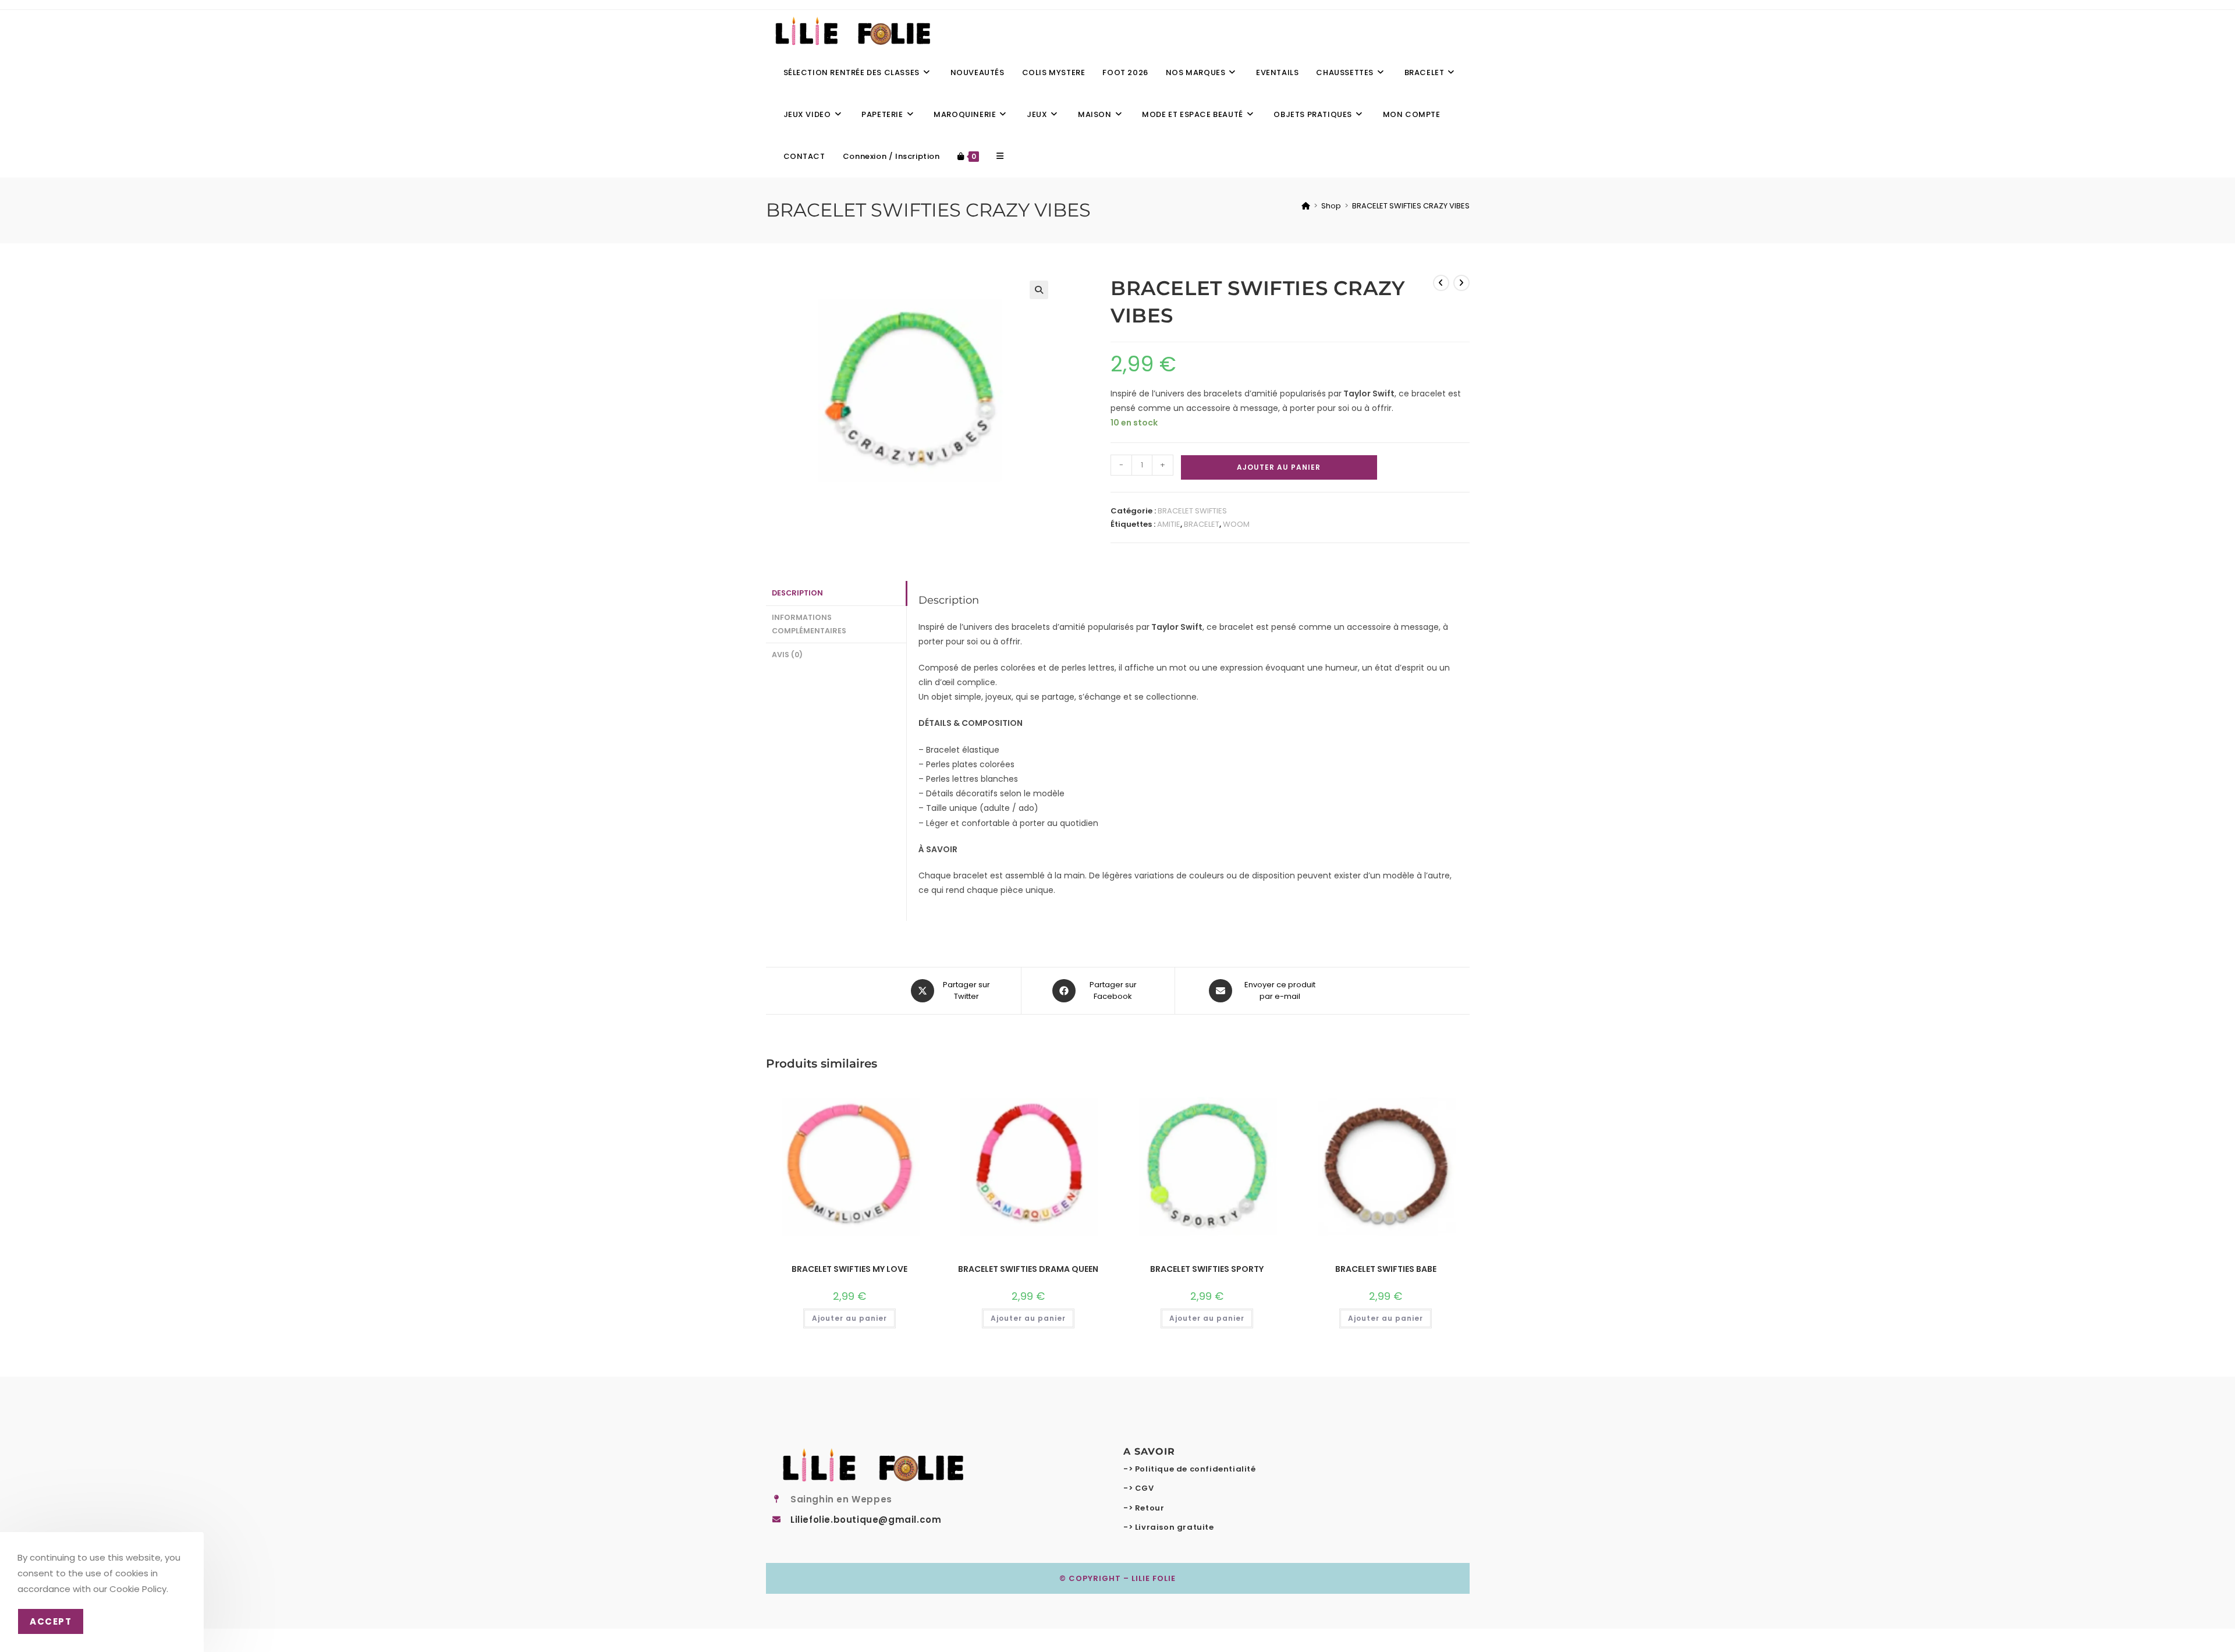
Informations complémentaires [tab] (809, 624)
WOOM (1236, 524)
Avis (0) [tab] (787, 655)
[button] (1039, 290)
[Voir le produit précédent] (1441, 283)
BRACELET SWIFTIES (1192, 511)
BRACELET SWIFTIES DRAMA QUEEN (1028, 1269)
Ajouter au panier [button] (849, 1318)
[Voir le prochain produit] (1461, 283)
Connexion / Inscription (891, 156)
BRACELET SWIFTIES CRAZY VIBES (1411, 206)
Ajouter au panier (1279, 467)
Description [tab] (797, 593)
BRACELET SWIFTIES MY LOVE (849, 1269)
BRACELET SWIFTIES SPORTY (1207, 1269)
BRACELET (1202, 524)
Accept (51, 1621)
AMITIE (1169, 524)
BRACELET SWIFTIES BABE (1386, 1269)
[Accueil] (1306, 206)
